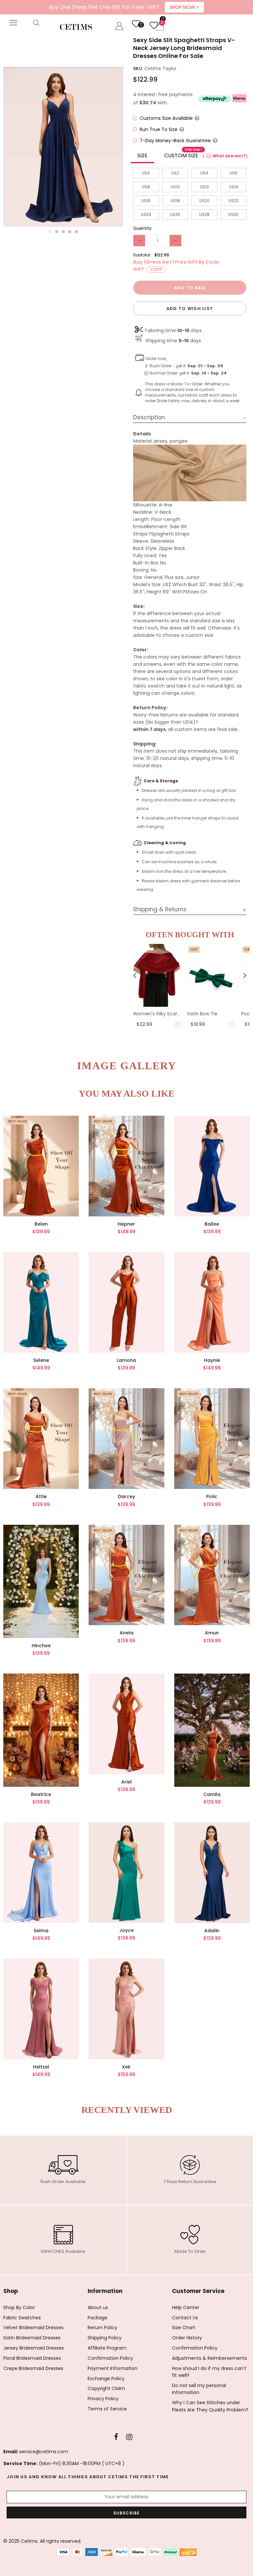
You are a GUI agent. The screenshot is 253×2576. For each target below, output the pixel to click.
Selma (41, 1931)
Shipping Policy (105, 2338)
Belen (41, 1224)
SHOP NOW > (184, 7)
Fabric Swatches (22, 2318)
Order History (187, 2338)
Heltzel (41, 2067)
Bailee (212, 1224)
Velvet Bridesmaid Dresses (33, 2328)
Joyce (126, 1930)
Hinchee (41, 1646)
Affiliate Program (107, 2348)
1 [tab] (50, 232)
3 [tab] (63, 232)
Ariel (126, 1782)
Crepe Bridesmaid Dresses (33, 2368)
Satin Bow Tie (202, 1014)
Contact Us (185, 2318)
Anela (126, 1633)
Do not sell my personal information (199, 2389)
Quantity (142, 228)
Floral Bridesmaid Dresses (32, 2358)
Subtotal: (142, 255)
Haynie (212, 1360)
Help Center (186, 2307)
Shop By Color (19, 2307)
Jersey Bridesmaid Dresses (34, 2348)
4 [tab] (70, 232)
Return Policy (102, 2328)
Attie (41, 1496)
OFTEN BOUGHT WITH (190, 935)
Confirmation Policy (110, 2358)
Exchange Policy (106, 2379)
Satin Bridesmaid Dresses (32, 2338)
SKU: (138, 68)
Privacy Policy (103, 2399)
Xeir (126, 2067)
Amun (212, 1633)
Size (142, 156)
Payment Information (112, 2368)
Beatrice (41, 1794)
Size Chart (184, 2328)
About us (98, 2307)
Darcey (126, 1496)
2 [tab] (57, 232)
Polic (212, 1496)
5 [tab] (76, 232)
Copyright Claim (106, 2388)
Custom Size (183, 154)
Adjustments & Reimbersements (210, 2358)
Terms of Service (107, 2409)
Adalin (212, 1931)
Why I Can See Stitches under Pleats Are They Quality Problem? (210, 2406)
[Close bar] (249, 4)
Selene (41, 1360)
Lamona (126, 1360)
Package (98, 2318)
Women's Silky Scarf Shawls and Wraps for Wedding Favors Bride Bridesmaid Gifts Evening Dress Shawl (156, 1014)
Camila (212, 1794)
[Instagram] (129, 2437)
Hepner (126, 1224)
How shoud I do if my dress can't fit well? (209, 2372)
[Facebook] (116, 2437)
